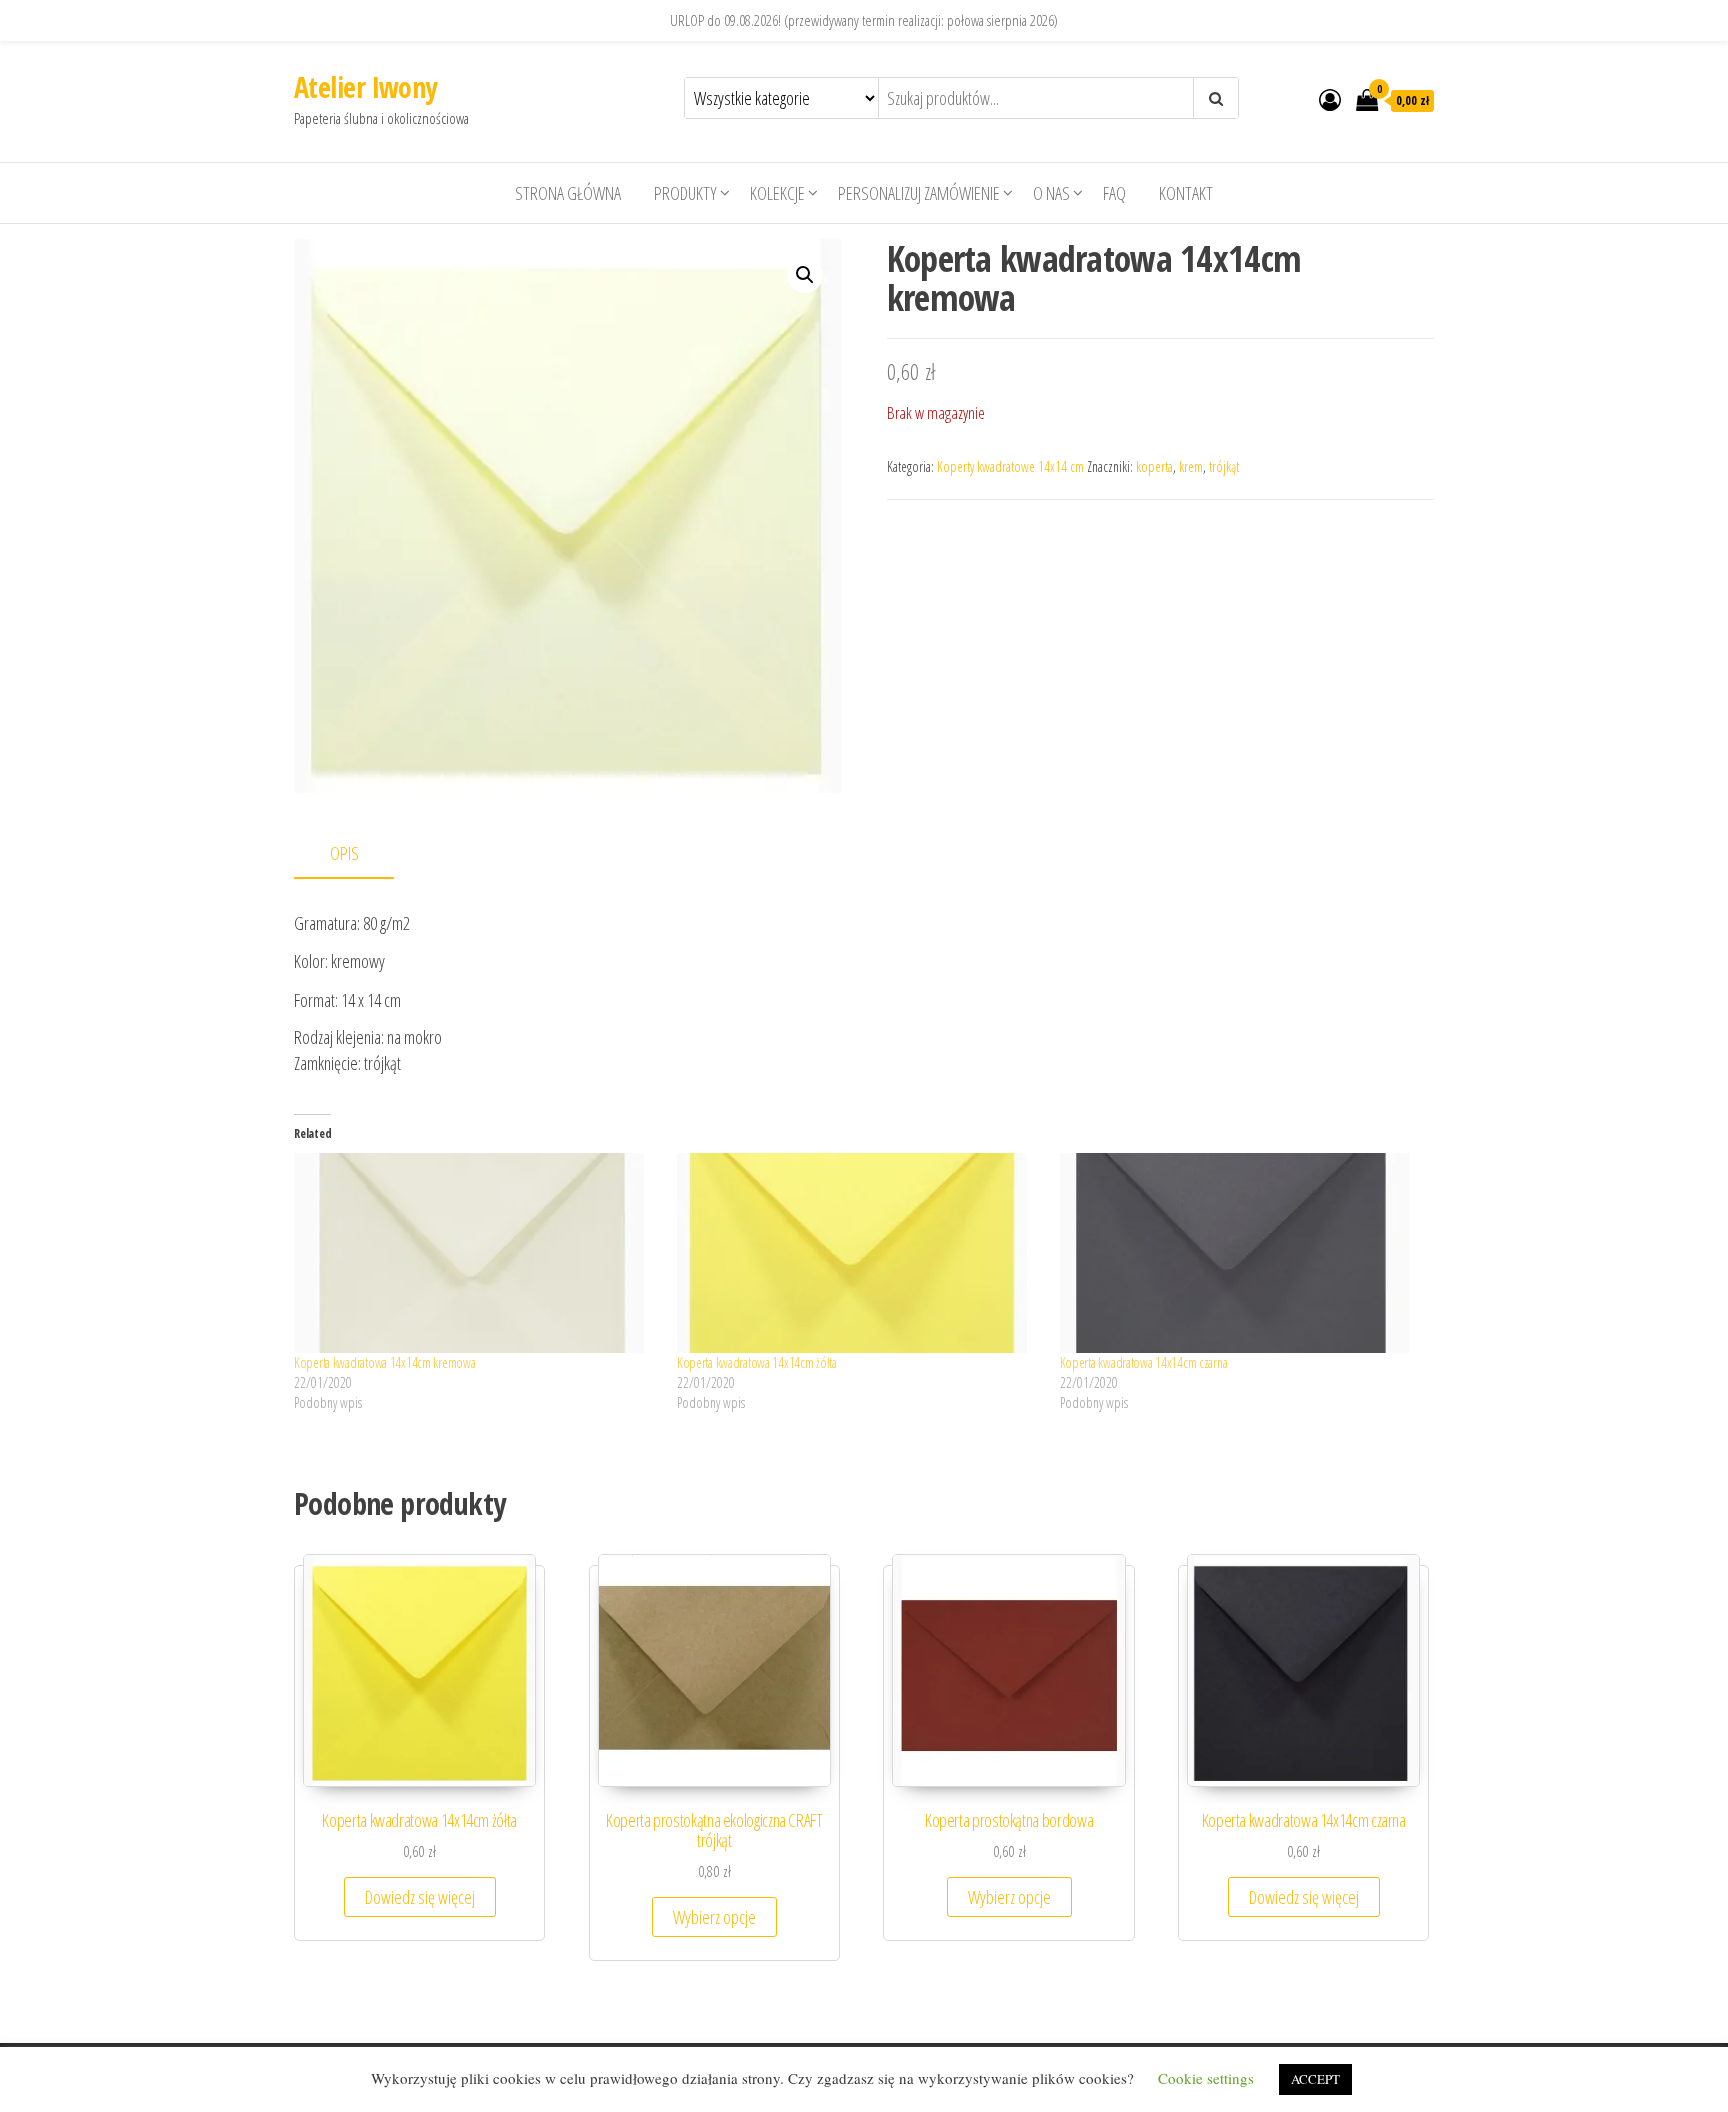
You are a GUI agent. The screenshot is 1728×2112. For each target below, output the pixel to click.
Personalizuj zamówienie (919, 193)
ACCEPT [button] (1315, 2079)
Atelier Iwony (365, 87)
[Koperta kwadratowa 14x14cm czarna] (1241, 1253)
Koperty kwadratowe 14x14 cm (1010, 466)
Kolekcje (777, 193)
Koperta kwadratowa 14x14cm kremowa (384, 1362)
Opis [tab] (344, 853)
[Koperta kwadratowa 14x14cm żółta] (858, 1253)
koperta (1154, 466)
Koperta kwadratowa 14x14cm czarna (1144, 1362)
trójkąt (1224, 466)
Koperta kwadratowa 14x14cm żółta (757, 1362)
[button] (805, 275)
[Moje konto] (1330, 99)
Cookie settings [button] (1206, 2078)
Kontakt (1186, 193)
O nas (1051, 193)
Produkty (685, 193)
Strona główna (568, 193)
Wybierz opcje (714, 1917)
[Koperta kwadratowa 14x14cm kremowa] (475, 1253)
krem (1191, 466)
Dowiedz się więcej (420, 1897)
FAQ (1114, 193)
